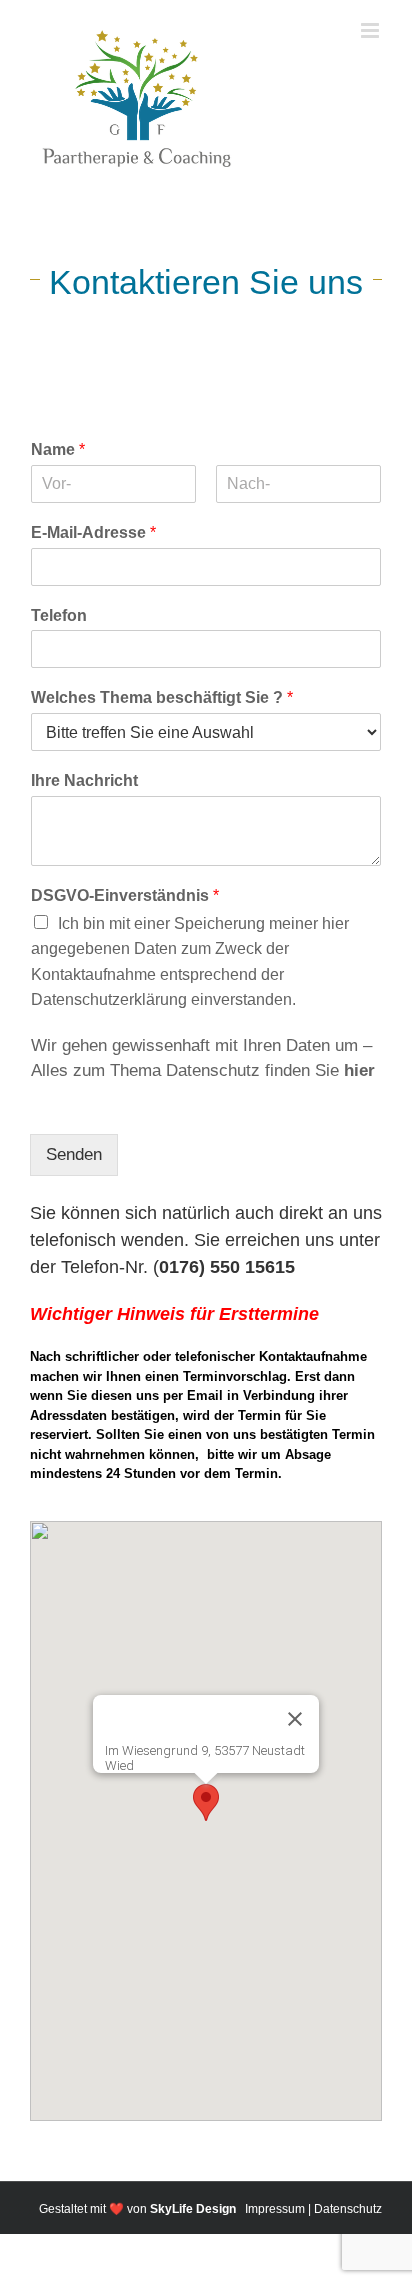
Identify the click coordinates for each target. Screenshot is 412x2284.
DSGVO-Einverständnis (125, 895)
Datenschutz (348, 2209)
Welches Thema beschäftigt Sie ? (162, 697)
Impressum (275, 2209)
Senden (74, 1154)
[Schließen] (295, 1719)
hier (359, 1070)
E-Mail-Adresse (93, 532)
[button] (206, 1802)
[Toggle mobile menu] (371, 30)
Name (58, 449)
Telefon (59, 615)
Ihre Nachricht (84, 780)
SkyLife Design (193, 2209)
